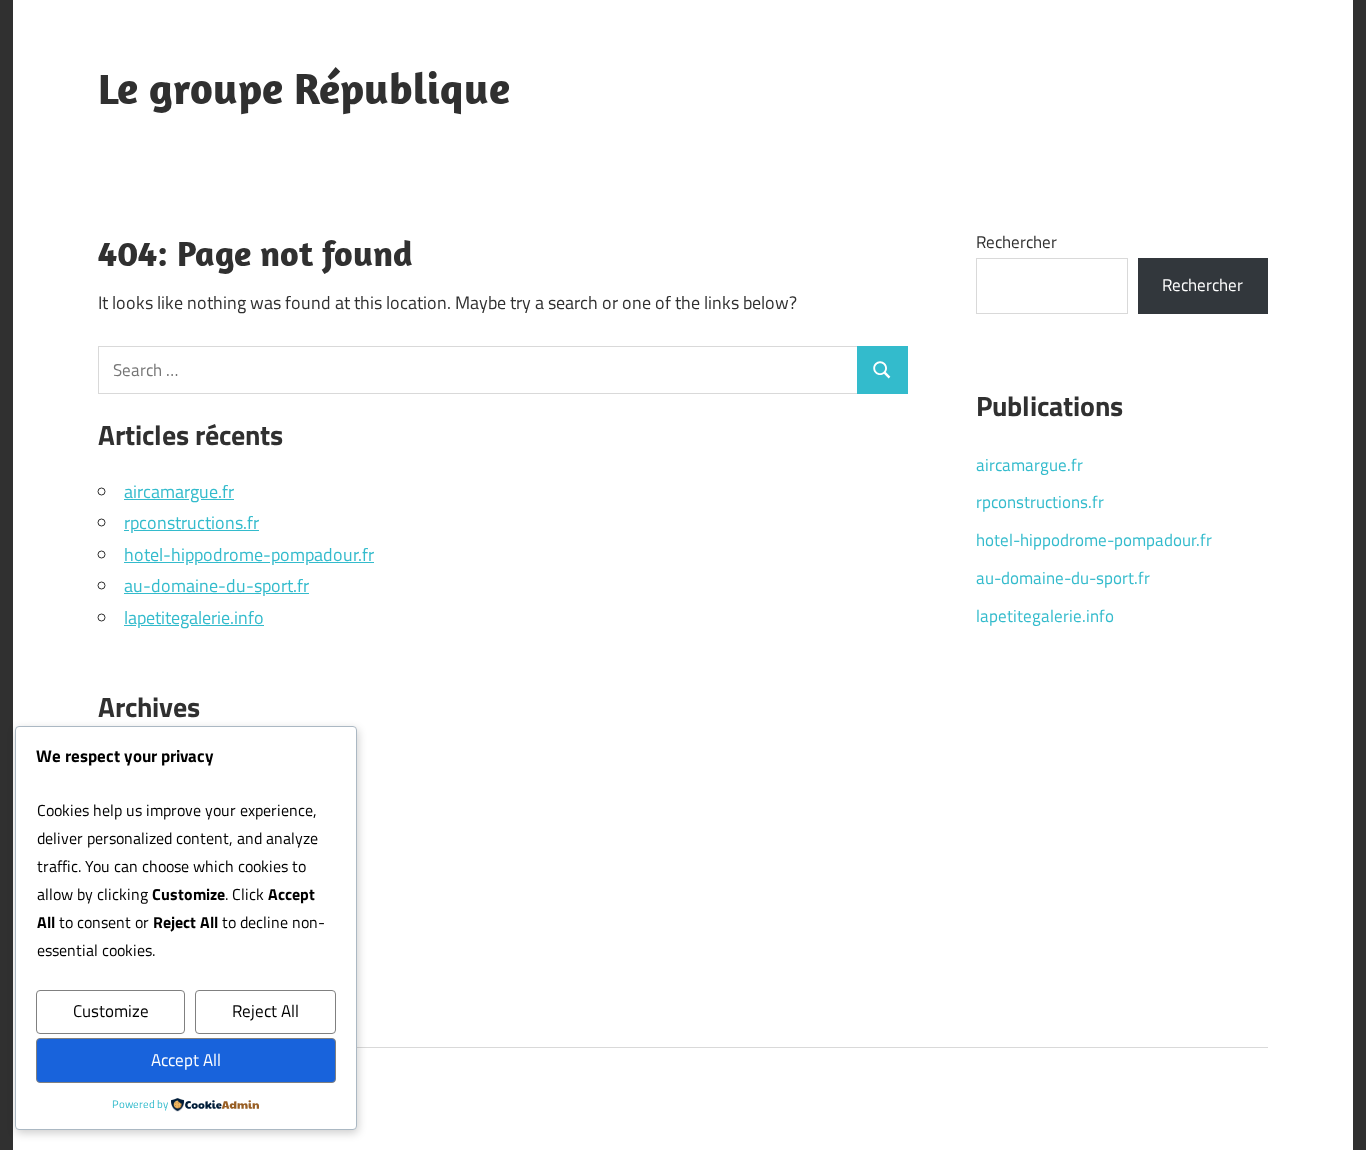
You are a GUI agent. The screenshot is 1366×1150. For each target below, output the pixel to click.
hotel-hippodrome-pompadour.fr (249, 554)
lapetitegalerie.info (194, 617)
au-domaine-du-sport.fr (216, 585)
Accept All (186, 1060)
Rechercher (1016, 242)
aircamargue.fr (179, 491)
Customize (111, 1011)
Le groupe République (304, 88)
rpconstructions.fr (191, 522)
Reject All (265, 1011)
